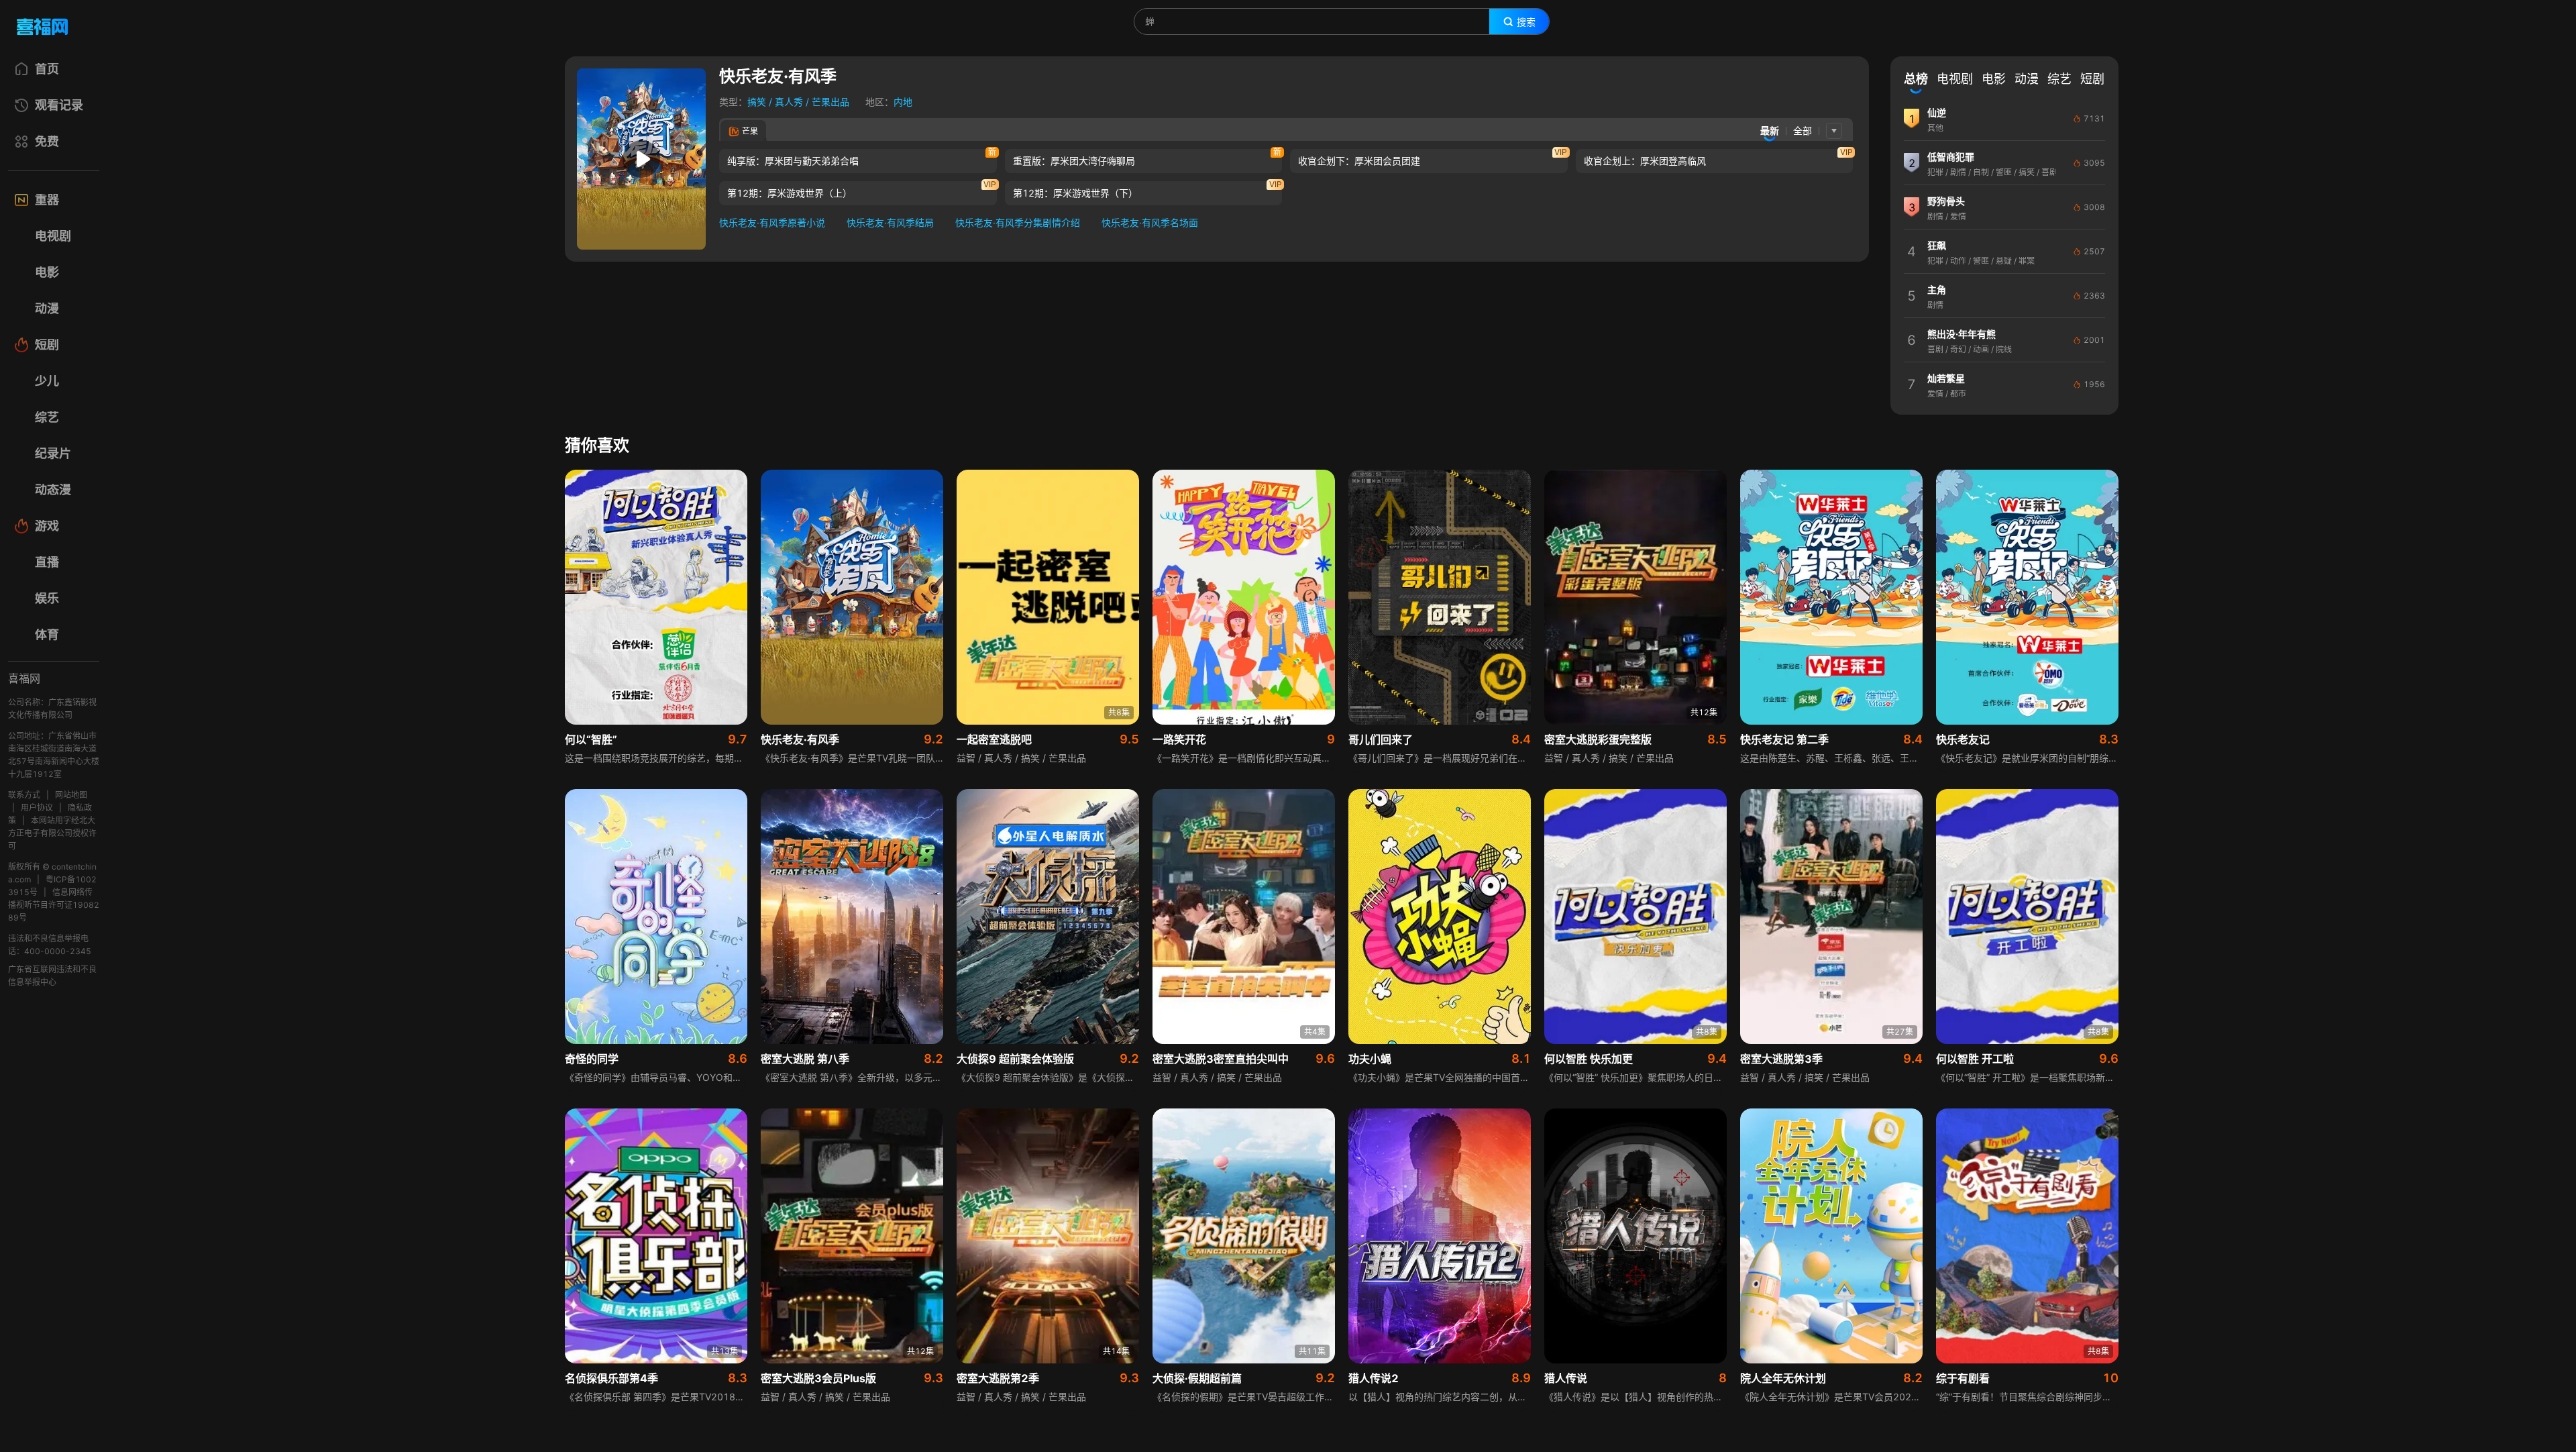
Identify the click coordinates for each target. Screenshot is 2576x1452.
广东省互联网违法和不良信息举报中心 (52, 976)
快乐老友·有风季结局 (890, 222)
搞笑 (757, 102)
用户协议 (37, 808)
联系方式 (24, 795)
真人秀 (789, 102)
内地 (903, 102)
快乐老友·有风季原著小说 (772, 222)
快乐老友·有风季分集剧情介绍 (1018, 222)
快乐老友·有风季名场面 (1150, 222)
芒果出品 (830, 102)
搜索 (1526, 22)
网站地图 (71, 795)
